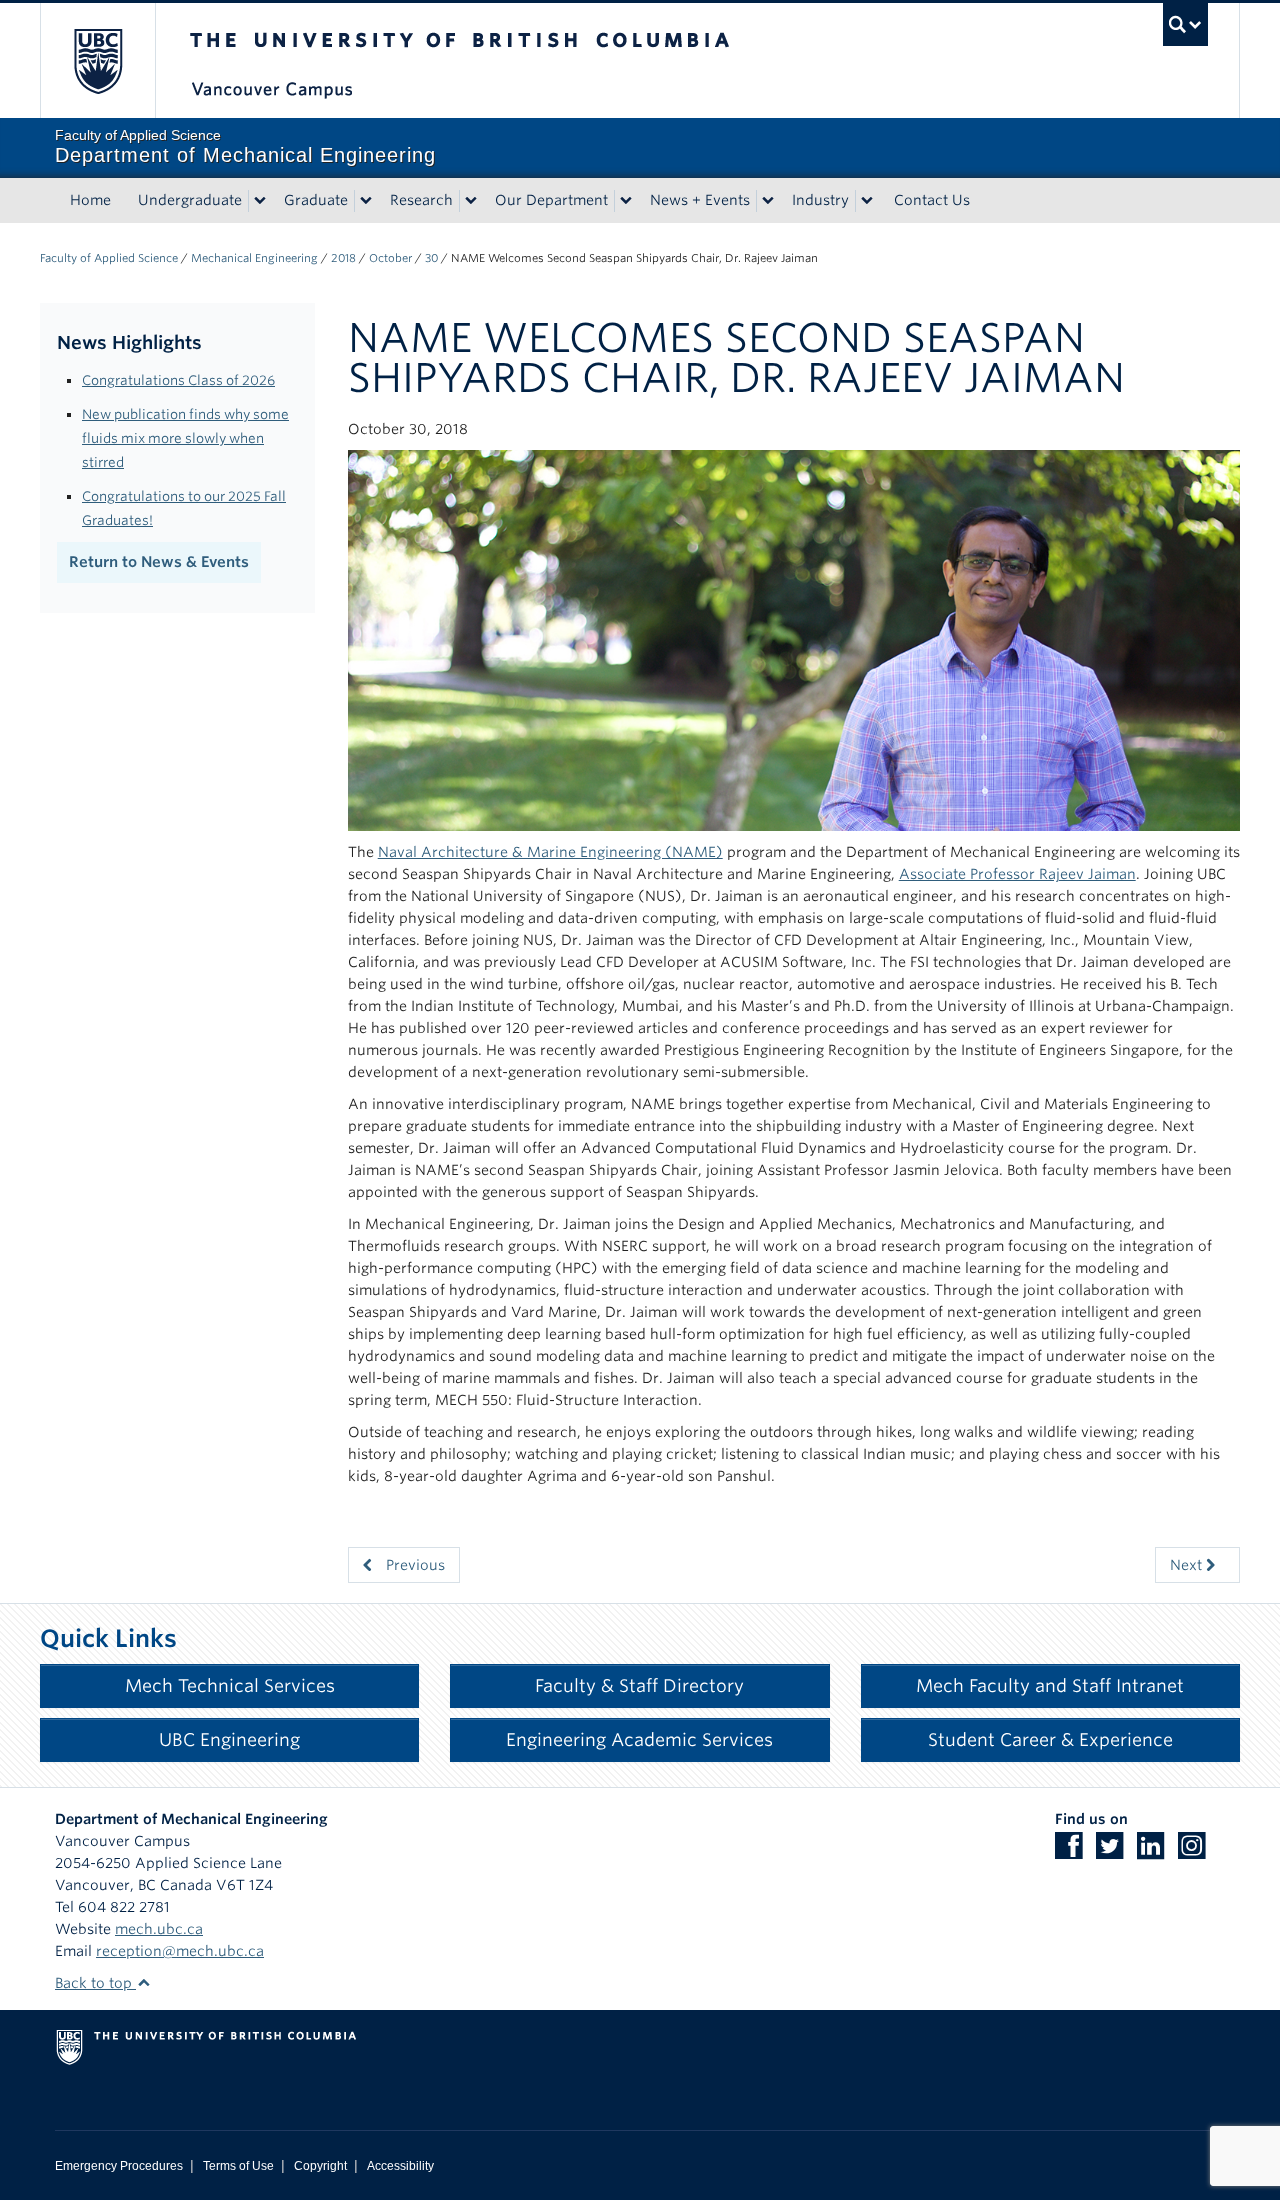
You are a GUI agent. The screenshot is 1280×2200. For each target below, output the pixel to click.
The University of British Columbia (97, 60)
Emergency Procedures (119, 2166)
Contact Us (932, 200)
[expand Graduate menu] (366, 201)
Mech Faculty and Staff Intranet (1050, 1685)
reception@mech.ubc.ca (180, 1951)
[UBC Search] (1185, 24)
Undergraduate (190, 200)
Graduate (316, 200)
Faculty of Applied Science (109, 258)
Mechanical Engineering (254, 258)
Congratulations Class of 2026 (178, 380)
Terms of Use (238, 2166)
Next (1188, 1565)
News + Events (700, 200)
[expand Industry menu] (867, 201)
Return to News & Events (159, 562)
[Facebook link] (1073, 1852)
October (390, 258)
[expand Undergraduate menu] (260, 201)
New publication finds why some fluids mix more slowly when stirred (185, 438)
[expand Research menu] (471, 201)
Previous (413, 1565)
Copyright (320, 2166)
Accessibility (400, 2166)
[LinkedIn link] (1155, 1852)
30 (431, 258)
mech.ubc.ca (159, 1929)
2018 (343, 258)
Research (421, 200)
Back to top (95, 1983)
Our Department (551, 200)
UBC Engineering (229, 1739)
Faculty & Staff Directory (639, 1685)
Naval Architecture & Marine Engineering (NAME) (550, 852)
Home (90, 200)
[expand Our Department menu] (626, 201)
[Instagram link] (1196, 1852)
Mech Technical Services (230, 1685)
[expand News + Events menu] (768, 201)
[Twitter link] (1114, 1852)
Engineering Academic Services (639, 1739)
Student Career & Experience (1050, 1739)
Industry (820, 200)
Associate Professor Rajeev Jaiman (1017, 874)
